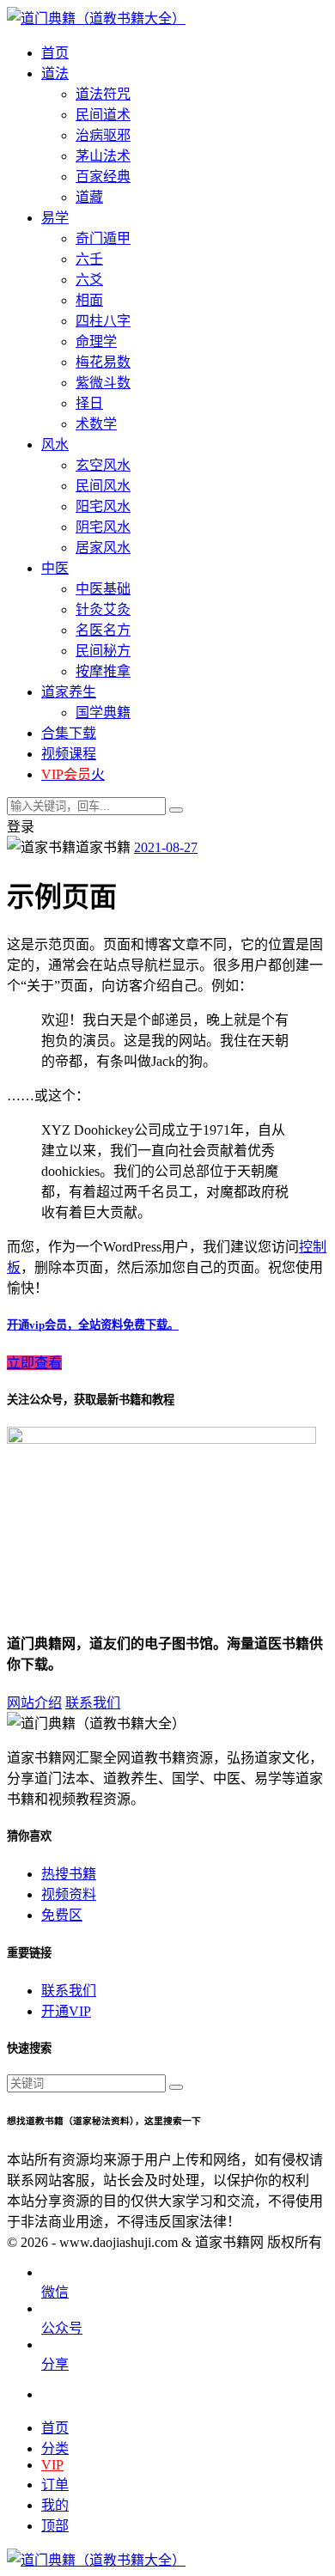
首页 (55, 2428)
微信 (55, 2292)
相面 (89, 300)
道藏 (89, 197)
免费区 (62, 1915)
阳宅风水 (103, 506)
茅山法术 (103, 156)
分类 (55, 2448)
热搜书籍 (69, 1874)
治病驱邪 (103, 135)
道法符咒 (103, 94)
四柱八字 (103, 321)
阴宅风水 (103, 527)
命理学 (96, 341)
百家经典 (103, 177)
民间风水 (103, 486)
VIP (52, 2465)
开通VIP (66, 2011)
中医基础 (103, 589)
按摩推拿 (103, 671)
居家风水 (103, 548)
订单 (55, 2485)
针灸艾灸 (103, 609)
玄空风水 (103, 465)
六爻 (89, 280)
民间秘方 (103, 651)
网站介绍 (34, 1703)
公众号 (62, 2328)
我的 (55, 2505)
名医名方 (103, 630)
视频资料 (69, 1894)
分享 (55, 2364)
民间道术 (103, 115)
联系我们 (93, 1703)
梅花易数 (103, 362)
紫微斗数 (103, 383)
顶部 (55, 2526)
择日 (89, 403)
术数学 (96, 424)
